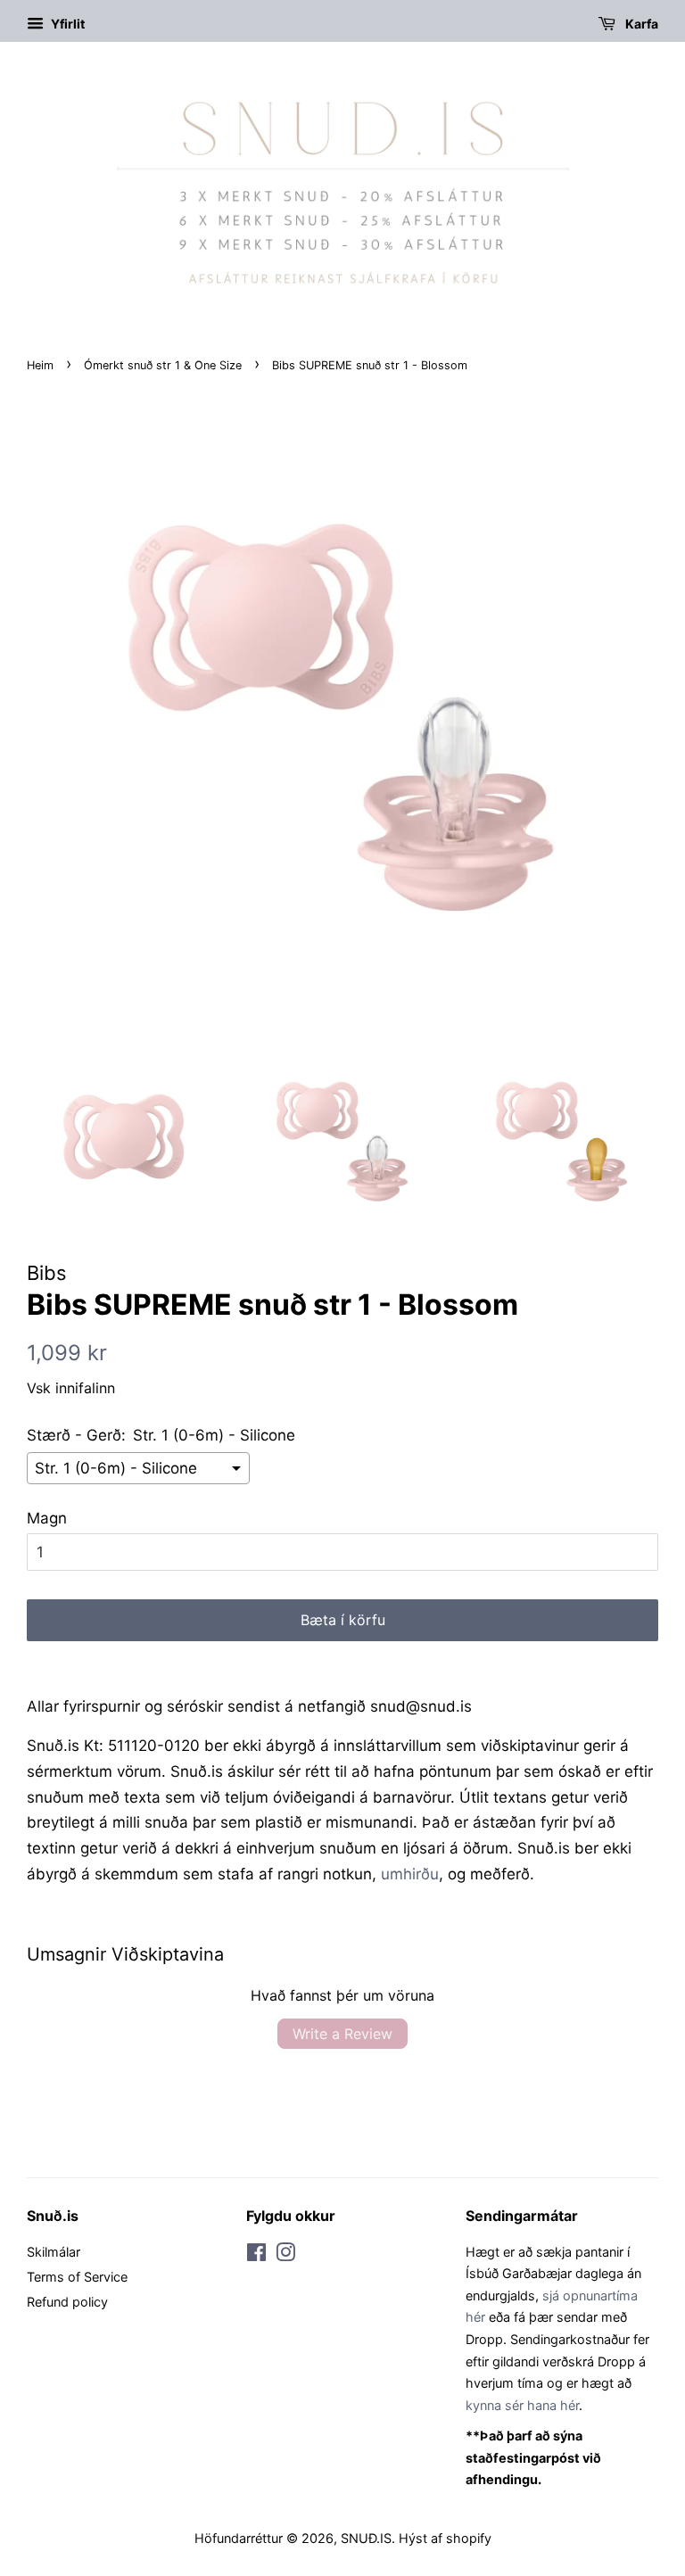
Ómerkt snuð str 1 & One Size (163, 365)
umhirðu (410, 1874)
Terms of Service (77, 2277)
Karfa (640, 24)
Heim (40, 365)
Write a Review (342, 2034)
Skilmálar (54, 2252)
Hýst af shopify (445, 2538)
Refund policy (67, 2302)
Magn (47, 1518)
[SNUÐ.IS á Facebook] (256, 2255)
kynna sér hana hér (522, 2405)
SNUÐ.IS (366, 2538)
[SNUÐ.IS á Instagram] (285, 2255)
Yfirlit (66, 24)
